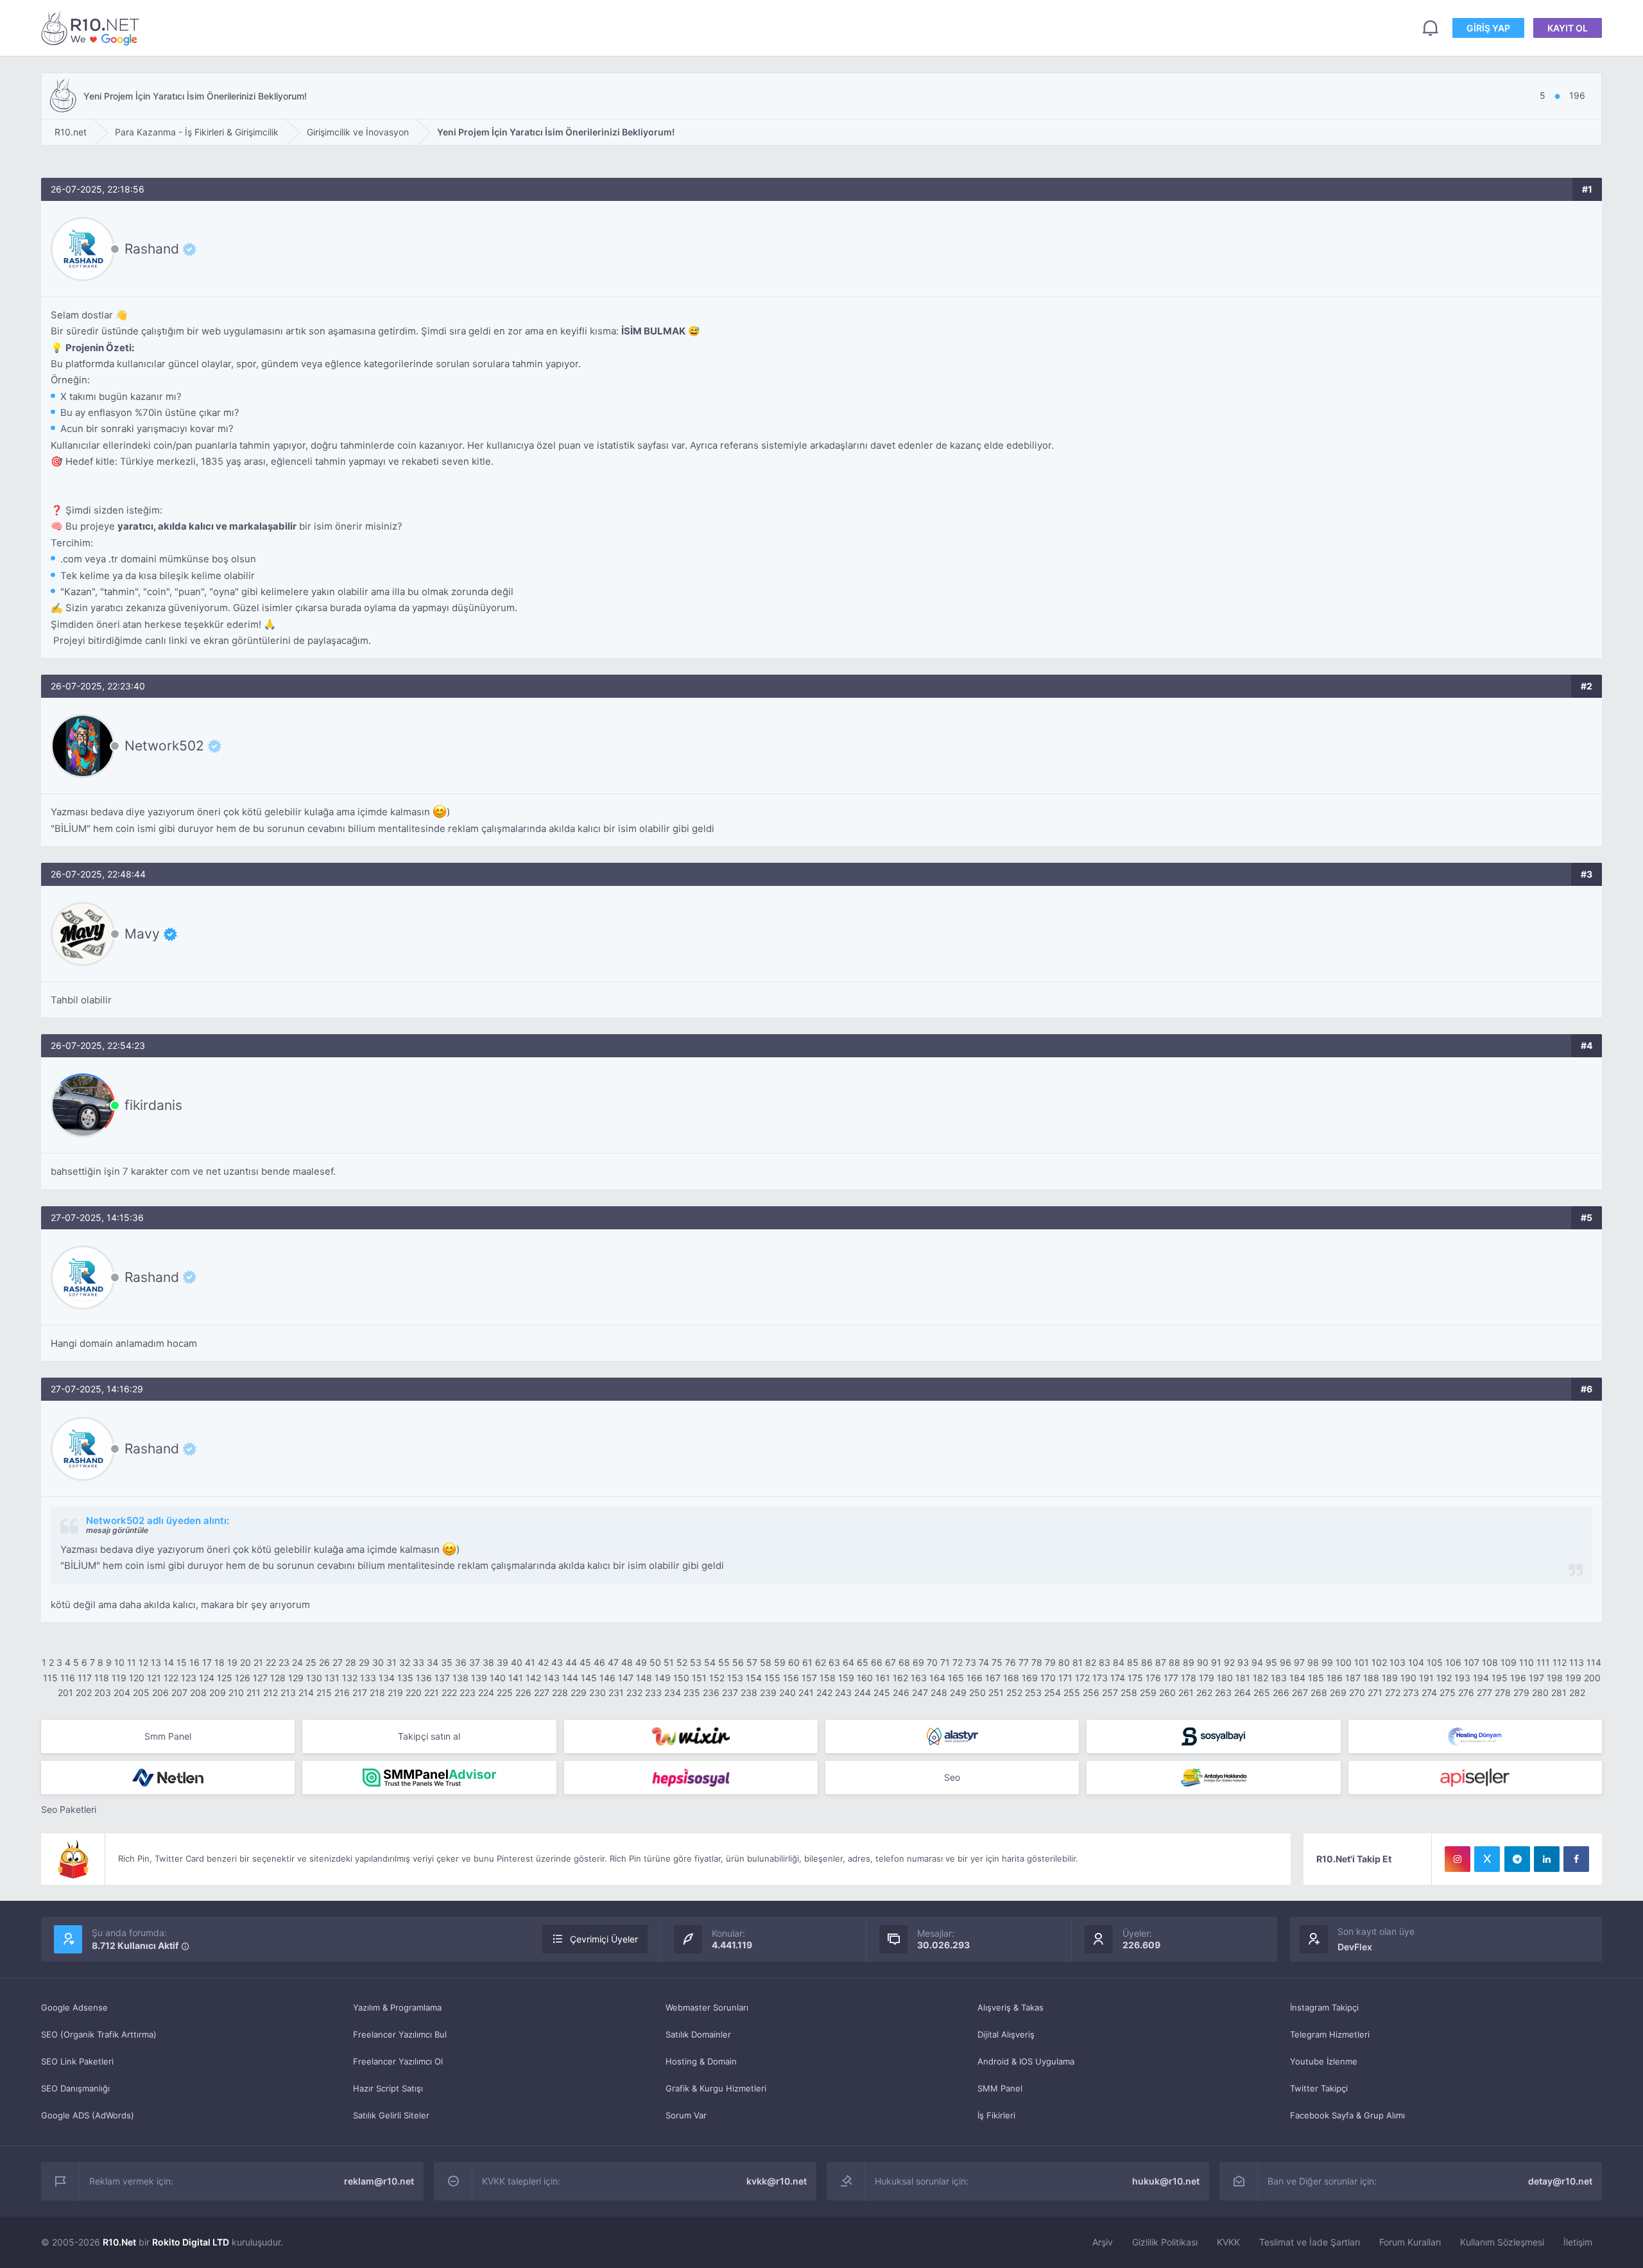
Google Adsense (74, 2007)
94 (1257, 1662)
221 (432, 1692)
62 (821, 1662)
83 (1105, 1662)
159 (846, 1678)
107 (1472, 1662)
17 (207, 1662)
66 (877, 1662)
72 (958, 1662)
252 (1014, 1692)
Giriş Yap (1488, 28)
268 (1319, 1692)
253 (1033, 1692)
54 (710, 1662)
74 (984, 1662)
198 (1555, 1678)
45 (585, 1662)
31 (391, 1662)
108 (1490, 1662)
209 (218, 1692)
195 (1500, 1678)
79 (1050, 1662)
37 (475, 1662)
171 (1065, 1678)
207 (179, 1692)
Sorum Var (686, 2115)
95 (1271, 1662)
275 (1448, 1692)
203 (103, 1692)
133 (368, 1678)
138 (460, 1678)
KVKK (1228, 2242)
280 (1540, 1692)
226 (523, 1692)
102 (1379, 1662)
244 (863, 1692)
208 (198, 1692)
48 (627, 1662)
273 (1411, 1692)
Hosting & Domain (701, 2061)
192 (1444, 1678)
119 (119, 1678)
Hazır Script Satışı (388, 2088)
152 (717, 1678)
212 (271, 1692)
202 (84, 1692)
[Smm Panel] (1213, 1736)
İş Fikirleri (996, 2115)
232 (634, 1692)
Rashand (152, 249)
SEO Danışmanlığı (75, 2088)
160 (865, 1678)
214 (306, 1692)
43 (557, 1662)
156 (791, 1678)
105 (1435, 1662)
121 (154, 1678)
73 (971, 1662)
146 (607, 1678)
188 (1371, 1678)
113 (1577, 1662)
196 (1518, 1678)
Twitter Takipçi (1319, 2088)
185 (1316, 1678)
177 (1171, 1678)
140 (498, 1678)
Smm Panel (168, 1736)
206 (160, 1692)
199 (1573, 1678)
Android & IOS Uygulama (1026, 2061)
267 (1300, 1692)
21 (258, 1662)
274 (1429, 1692)
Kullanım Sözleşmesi (1502, 2242)
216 (342, 1692)
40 (517, 1662)
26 (324, 1662)
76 (1011, 1662)
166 (975, 1678)
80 (1064, 1662)
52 (682, 1662)
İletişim (1578, 2242)
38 (488, 1662)
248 (939, 1692)
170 (1048, 1678)
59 (780, 1662)
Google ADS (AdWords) (88, 2115)
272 (1393, 1692)
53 (696, 1662)
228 (560, 1692)
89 (1189, 1662)
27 (338, 1662)
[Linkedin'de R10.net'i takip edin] (1547, 1859)
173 (1100, 1678)
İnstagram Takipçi (1324, 2007)
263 (1223, 1692)
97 (1299, 1662)
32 (405, 1662)
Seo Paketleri (69, 1809)
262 (1204, 1692)
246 (901, 1692)
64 (848, 1662)
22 (271, 1662)
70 (932, 1662)
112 (1560, 1662)
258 (1129, 1692)
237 (730, 1692)
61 (807, 1662)
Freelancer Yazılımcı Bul (400, 2034)
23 (284, 1662)
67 (890, 1662)
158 (828, 1678)
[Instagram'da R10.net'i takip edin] (1458, 1859)
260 (1167, 1692)
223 (468, 1692)
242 (824, 1692)
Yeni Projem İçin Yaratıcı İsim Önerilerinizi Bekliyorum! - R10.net (92, 28)
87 (1161, 1662)
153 (735, 1678)
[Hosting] (952, 1736)
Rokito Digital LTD (191, 2242)
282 (1577, 1692)
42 (543, 1662)
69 (918, 1662)
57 (752, 1662)
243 (843, 1692)
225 (505, 1692)
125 (225, 1678)
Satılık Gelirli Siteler (391, 2115)
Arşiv (1103, 2242)
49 (641, 1662)
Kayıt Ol (1568, 28)
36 (461, 1662)
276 (1466, 1692)
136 (424, 1678)
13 (156, 1662)
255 (1072, 1692)
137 (442, 1678)
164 (937, 1678)
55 (724, 1662)
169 (1030, 1678)
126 (243, 1678)
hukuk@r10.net (1166, 2181)
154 (754, 1678)
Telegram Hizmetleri (1330, 2034)
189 (1390, 1678)
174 (1118, 1678)
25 (311, 1662)
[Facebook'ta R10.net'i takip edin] (1576, 1859)
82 (1091, 1662)
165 (956, 1678)
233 (653, 1692)
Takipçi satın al (429, 1736)
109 (1509, 1662)
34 (433, 1662)
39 (503, 1662)
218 (377, 1692)
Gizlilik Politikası (1165, 2242)
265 (1262, 1692)
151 (699, 1678)
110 (1527, 1662)
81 (1078, 1662)
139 (479, 1678)
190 (1408, 1678)
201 (65, 1692)
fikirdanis (153, 1105)
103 (1398, 1662)
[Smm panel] (429, 1778)
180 (1225, 1678)
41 (530, 1662)
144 (570, 1678)
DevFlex (1355, 1947)
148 (644, 1678)
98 (1313, 1662)
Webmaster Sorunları (707, 2007)
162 (900, 1678)
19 (232, 1662)
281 (1559, 1692)
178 (1189, 1678)
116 (68, 1678)
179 (1207, 1678)
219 (395, 1692)
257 (1110, 1692)
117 (85, 1678)
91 (1216, 1662)
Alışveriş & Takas (1011, 2007)
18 (219, 1662)
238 (749, 1692)
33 (418, 1662)
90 (1203, 1662)
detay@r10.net (1560, 2181)
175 (1135, 1678)
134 (387, 1678)
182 (1260, 1678)
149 (663, 1678)
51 (669, 1662)
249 (958, 1692)
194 (1481, 1678)
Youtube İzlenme (1324, 2061)
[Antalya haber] (1213, 1778)
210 (236, 1692)
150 (681, 1678)
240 (787, 1692)
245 (882, 1692)
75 (997, 1662)
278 (1503, 1692)
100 (1344, 1662)
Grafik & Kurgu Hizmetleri (716, 2088)
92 (1229, 1662)
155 (772, 1678)
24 (297, 1662)
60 (794, 1662)
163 (919, 1678)
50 (655, 1662)
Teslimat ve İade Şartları (1310, 2242)
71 (945, 1662)
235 (692, 1692)
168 (1011, 1678)
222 (449, 1692)
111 (1543, 1662)
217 (360, 1692)
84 (1119, 1662)
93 (1243, 1662)
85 (1133, 1662)
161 (883, 1678)
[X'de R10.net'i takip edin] (1487, 1859)
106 (1453, 1662)
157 (809, 1678)
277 (1484, 1692)
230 (598, 1692)
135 (405, 1678)
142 (533, 1678)
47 (613, 1662)
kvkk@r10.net (777, 2181)
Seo (952, 1777)
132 (350, 1678)
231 (616, 1692)
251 (996, 1692)
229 (579, 1692)
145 (589, 1678)
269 (1338, 1692)
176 (1153, 1678)
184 (1297, 1678)
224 (486, 1692)
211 (254, 1692)
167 (993, 1678)
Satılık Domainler (698, 2034)
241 (806, 1692)
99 (1327, 1662)
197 (1536, 1678)
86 (1147, 1662)
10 (119, 1662)
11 (132, 1662)
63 (834, 1662)
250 (977, 1692)
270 (1357, 1692)
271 (1375, 1692)
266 (1281, 1692)
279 (1521, 1692)
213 (288, 1692)
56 (738, 1662)
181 (1243, 1678)
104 (1416, 1662)
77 (1024, 1662)
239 (768, 1692)
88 (1174, 1662)
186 (1335, 1678)
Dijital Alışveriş (1006, 2034)
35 (447, 1662)
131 (332, 1678)
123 (189, 1678)
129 (296, 1678)
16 (194, 1662)
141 (516, 1678)
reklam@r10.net (379, 2181)
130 (314, 1678)
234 (673, 1692)
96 (1286, 1662)
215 (324, 1692)
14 (169, 1662)
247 (920, 1692)
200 (1592, 1678)
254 (1053, 1692)
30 (378, 1662)
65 (863, 1662)
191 (1426, 1678)
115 (50, 1678)
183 (1279, 1678)
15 (182, 1662)
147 (626, 1678)
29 (364, 1662)
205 (141, 1692)
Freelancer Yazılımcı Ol (398, 2061)
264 (1243, 1692)
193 (1462, 1678)
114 (1594, 1662)
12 (143, 1662)
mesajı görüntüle (117, 1530)
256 (1091, 1692)
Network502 (164, 746)
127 (260, 1678)
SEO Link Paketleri (77, 2061)
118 (102, 1678)
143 (552, 1678)
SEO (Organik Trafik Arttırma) (99, 2034)
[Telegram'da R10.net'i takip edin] (1517, 1859)
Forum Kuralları (1410, 2242)
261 (1186, 1692)
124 (207, 1678)
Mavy (142, 934)
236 (711, 1692)
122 (171, 1678)
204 (122, 1692)
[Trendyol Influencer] (691, 1736)
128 (278, 1678)
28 (351, 1662)
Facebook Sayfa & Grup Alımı (1347, 2115)
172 (1082, 1678)
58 (766, 1662)
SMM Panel (1000, 2088)
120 (137, 1678)
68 (904, 1662)
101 (1362, 1662)
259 (1148, 1692)
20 (245, 1662)
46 (599, 1662)
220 (414, 1692)
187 (1353, 1678)
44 (571, 1662)
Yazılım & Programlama (397, 2007)
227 (542, 1692)
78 (1037, 1662)
